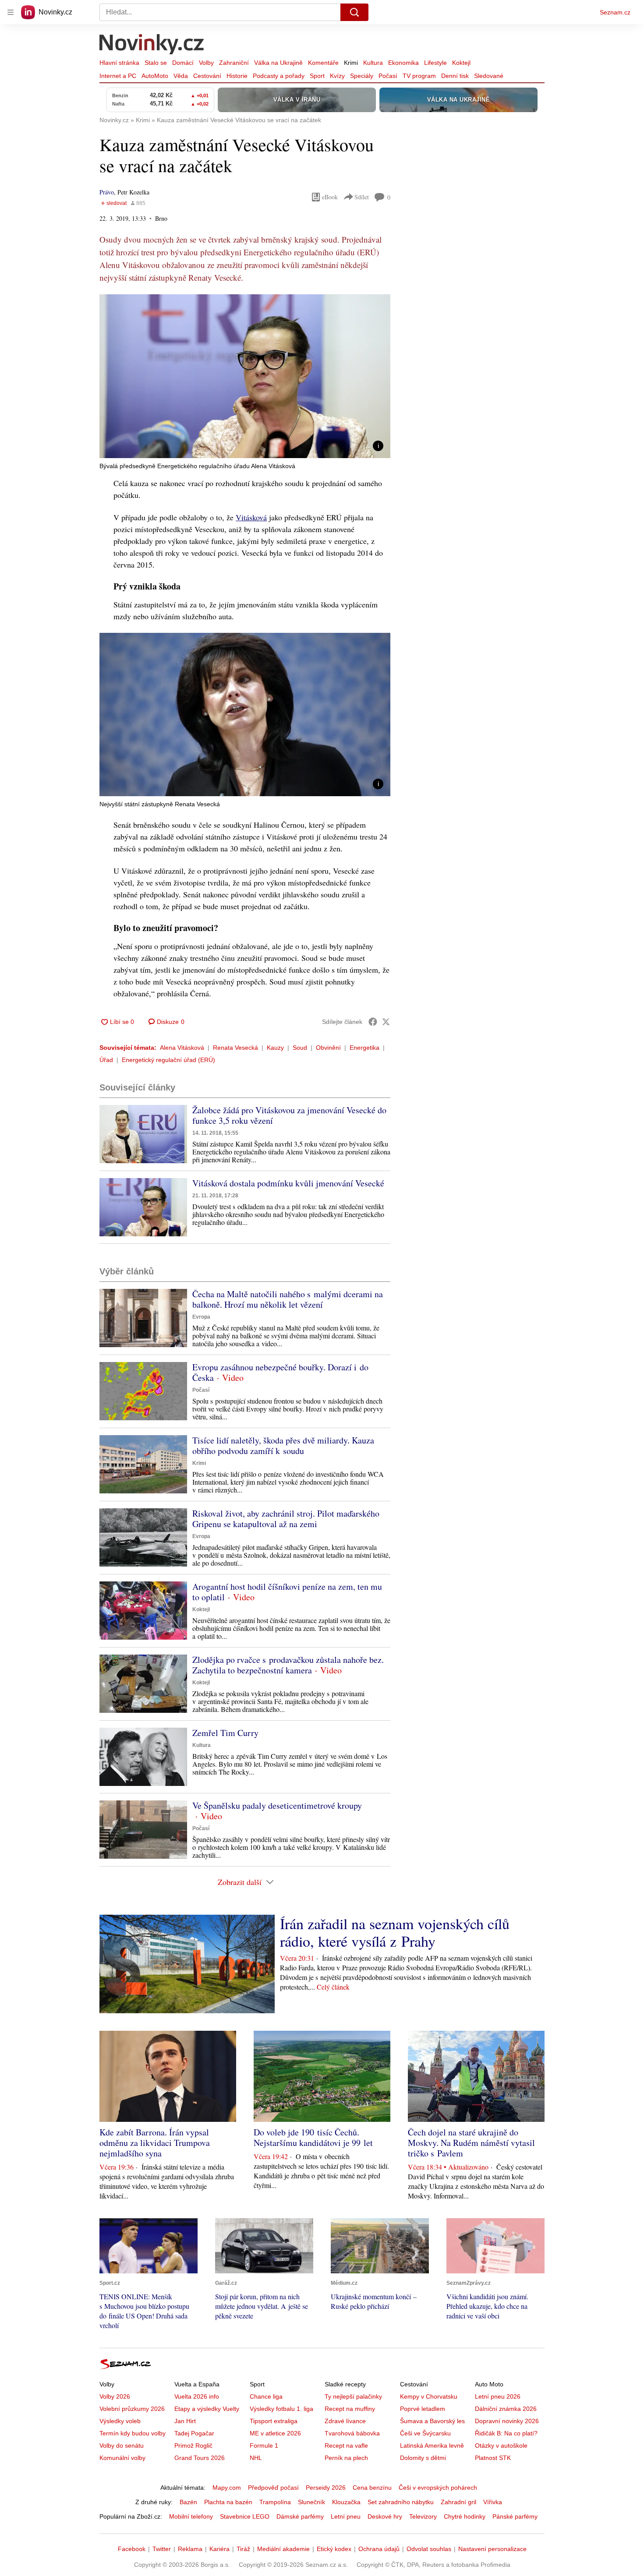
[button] (245, 376)
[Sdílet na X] (386, 1022)
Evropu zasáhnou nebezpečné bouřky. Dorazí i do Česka (280, 1372)
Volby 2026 (115, 2396)
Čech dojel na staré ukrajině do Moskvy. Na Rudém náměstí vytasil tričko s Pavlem (471, 2143)
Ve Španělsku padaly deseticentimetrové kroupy (277, 1805)
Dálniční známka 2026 (506, 2409)
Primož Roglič (193, 2445)
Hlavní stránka (119, 63)
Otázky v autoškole (501, 2445)
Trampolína (275, 2502)
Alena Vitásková (182, 1048)
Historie (237, 76)
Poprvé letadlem (423, 2409)
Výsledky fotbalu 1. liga (281, 2409)
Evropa (201, 1317)
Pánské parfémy (515, 2516)
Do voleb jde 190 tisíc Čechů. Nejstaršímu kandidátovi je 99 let (313, 2137)
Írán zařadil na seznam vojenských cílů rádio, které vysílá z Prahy (395, 1932)
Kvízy (337, 76)
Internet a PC (118, 76)
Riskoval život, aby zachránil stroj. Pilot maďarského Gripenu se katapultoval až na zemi (286, 1519)
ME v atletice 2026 (275, 2433)
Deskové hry (385, 2516)
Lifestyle (435, 63)
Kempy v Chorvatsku (429, 2396)
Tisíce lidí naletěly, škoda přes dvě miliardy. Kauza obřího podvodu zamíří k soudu (283, 1445)
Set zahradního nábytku (401, 2502)
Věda (181, 76)
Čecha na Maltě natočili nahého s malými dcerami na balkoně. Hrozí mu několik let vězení (288, 1299)
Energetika (364, 1048)
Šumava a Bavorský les (432, 2421)
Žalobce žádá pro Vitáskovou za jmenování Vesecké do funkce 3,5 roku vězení (289, 1115)
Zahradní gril (458, 2502)
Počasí (388, 76)
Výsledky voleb (120, 2421)
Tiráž (243, 2549)
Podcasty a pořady (279, 76)
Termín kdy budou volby (133, 2433)
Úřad (106, 1060)
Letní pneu (346, 2516)
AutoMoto (155, 76)
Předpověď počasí (273, 2488)
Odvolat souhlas (429, 2549)
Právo (107, 192)
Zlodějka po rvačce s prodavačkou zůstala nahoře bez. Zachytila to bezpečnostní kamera (288, 1665)
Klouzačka (346, 2502)
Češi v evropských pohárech (438, 2488)
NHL (256, 2458)
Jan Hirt (185, 2421)
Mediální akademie (283, 2549)
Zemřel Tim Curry (225, 1733)
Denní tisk (455, 76)
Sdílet (362, 197)
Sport (317, 76)
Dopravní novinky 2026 (507, 2421)
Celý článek (333, 1987)
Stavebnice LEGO (245, 2516)
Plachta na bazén (228, 2502)
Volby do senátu (122, 2445)
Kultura (373, 63)
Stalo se (156, 63)
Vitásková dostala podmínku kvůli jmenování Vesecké (288, 1183)
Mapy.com (227, 2488)
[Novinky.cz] (152, 45)
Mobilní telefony (191, 2516)
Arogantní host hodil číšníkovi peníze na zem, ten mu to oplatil (287, 1592)
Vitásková (251, 517)
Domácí (183, 63)
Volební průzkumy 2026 (132, 2409)
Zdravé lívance (345, 2421)
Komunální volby (122, 2458)
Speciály (362, 76)
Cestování (207, 76)
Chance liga (266, 2396)
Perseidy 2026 (326, 2488)
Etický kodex (334, 2549)
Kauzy (275, 1048)
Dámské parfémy (300, 2516)
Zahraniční (234, 63)
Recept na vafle (346, 2445)
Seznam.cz (615, 12)
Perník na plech (346, 2458)
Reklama (190, 2549)
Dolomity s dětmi (423, 2458)
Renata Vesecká (235, 1048)
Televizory (423, 2516)
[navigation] (11, 12)
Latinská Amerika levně (432, 2445)
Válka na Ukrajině (278, 63)
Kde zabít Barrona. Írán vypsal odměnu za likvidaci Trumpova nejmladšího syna (155, 2143)
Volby (206, 63)
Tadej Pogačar (194, 2433)
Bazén (188, 2502)
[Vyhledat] (354, 12)
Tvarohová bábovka (352, 2433)
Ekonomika (403, 63)
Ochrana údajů (379, 2549)
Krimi (351, 63)
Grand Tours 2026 (200, 2458)
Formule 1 (264, 2445)
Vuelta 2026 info (197, 2396)
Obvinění (328, 1048)
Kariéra (219, 2549)
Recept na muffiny (350, 2409)
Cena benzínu (372, 2488)
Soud (300, 1048)
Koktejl (461, 63)
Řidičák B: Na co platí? (506, 2433)
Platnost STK (493, 2458)
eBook (330, 197)
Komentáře (323, 63)
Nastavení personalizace (492, 2549)
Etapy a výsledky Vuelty (207, 2409)
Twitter (162, 2549)
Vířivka (493, 2502)
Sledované (489, 76)
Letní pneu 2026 (498, 2396)
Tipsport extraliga (274, 2421)
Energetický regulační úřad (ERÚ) (168, 1060)
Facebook (132, 2549)
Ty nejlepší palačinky (353, 2396)
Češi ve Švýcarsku (425, 2433)
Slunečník (311, 2502)
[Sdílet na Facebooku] (373, 1022)
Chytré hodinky (465, 2516)
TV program (419, 76)
